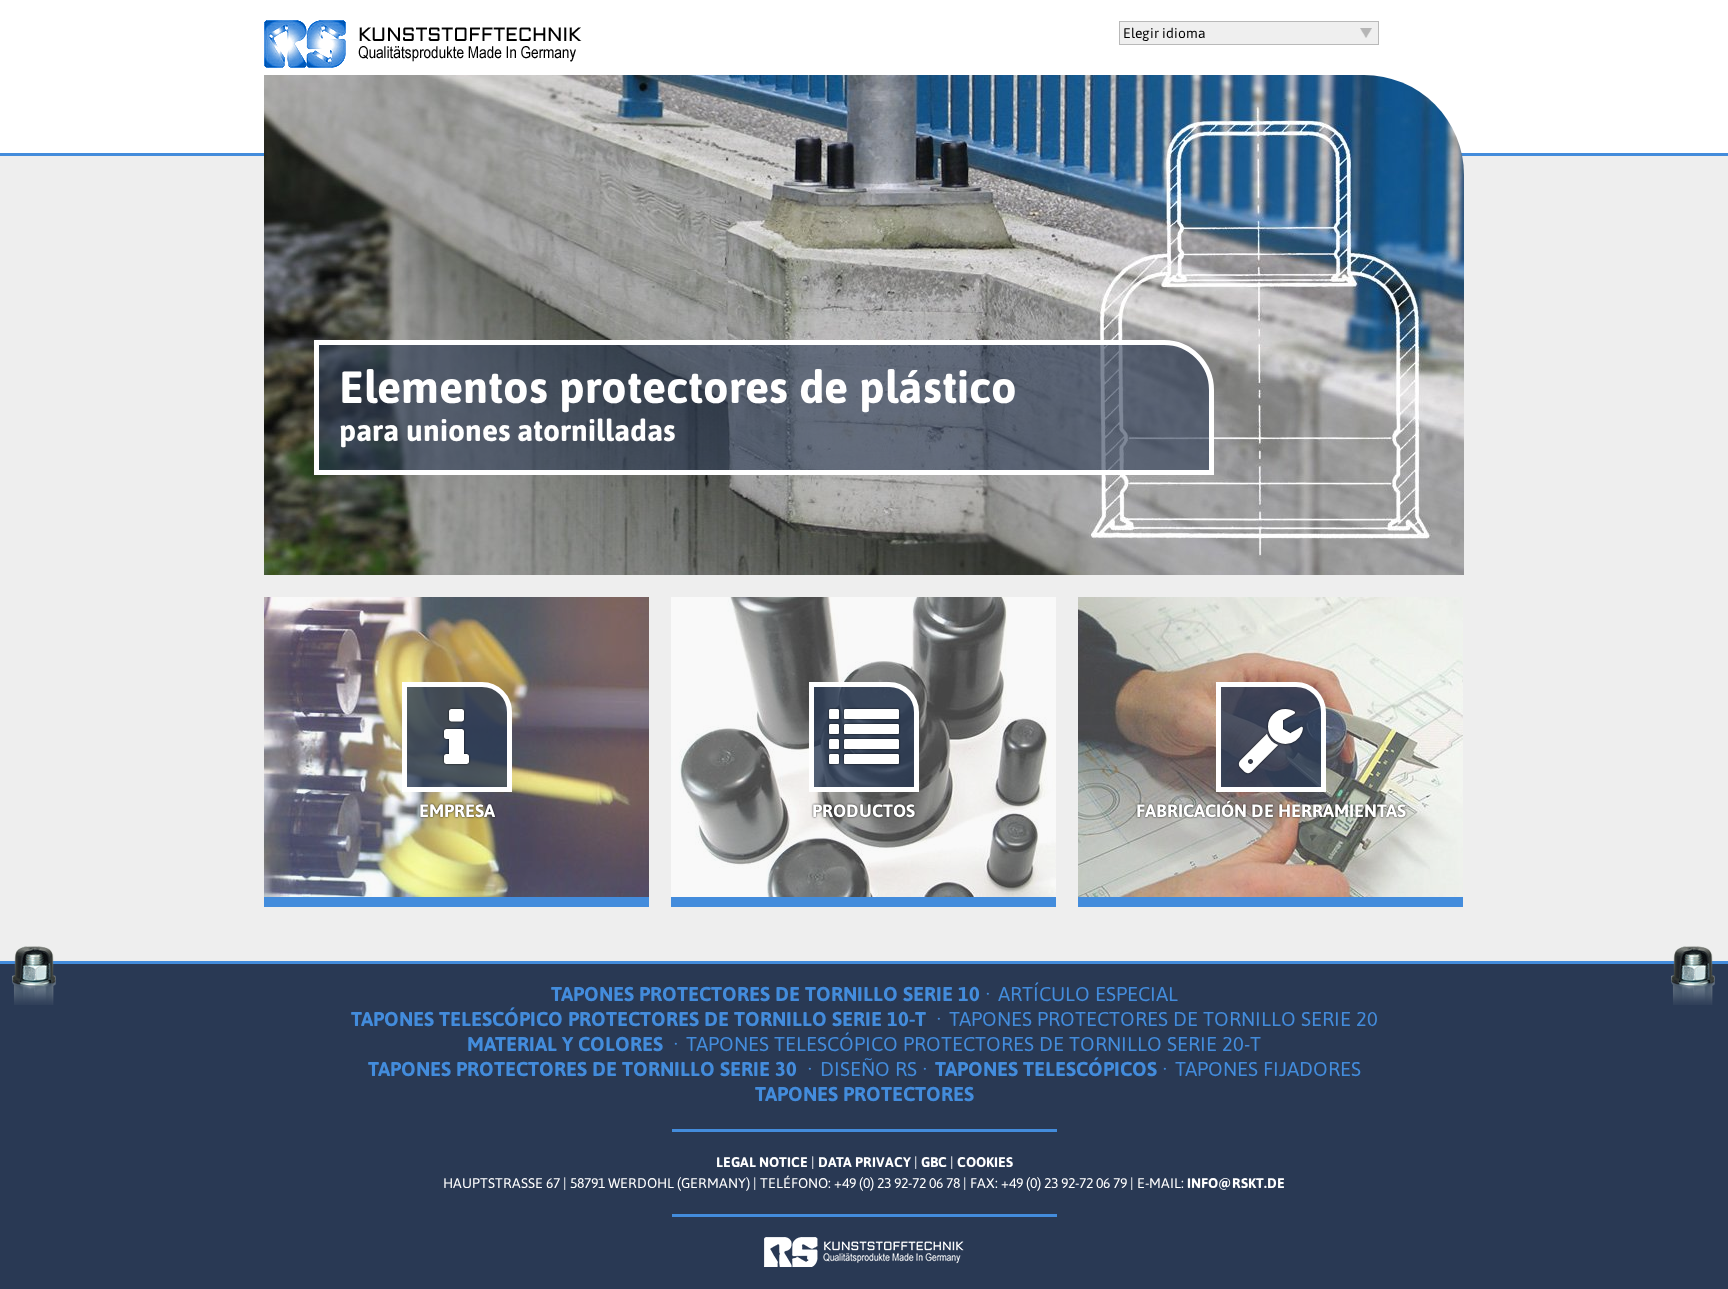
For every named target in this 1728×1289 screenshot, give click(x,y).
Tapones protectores (864, 1093)
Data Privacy (864, 1162)
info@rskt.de (1236, 1183)
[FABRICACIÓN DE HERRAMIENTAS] (1270, 892)
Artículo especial (1088, 993)
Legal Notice (762, 1162)
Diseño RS (868, 1068)
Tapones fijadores (1268, 1068)
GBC (934, 1162)
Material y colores (567, 1043)
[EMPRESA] (456, 892)
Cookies (985, 1162)
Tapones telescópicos (1046, 1068)
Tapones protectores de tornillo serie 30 (585, 1068)
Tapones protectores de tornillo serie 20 (1163, 1018)
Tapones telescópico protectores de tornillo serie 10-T (641, 1018)
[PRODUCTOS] (863, 892)
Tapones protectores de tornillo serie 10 (765, 993)
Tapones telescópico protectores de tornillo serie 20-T (973, 1043)
